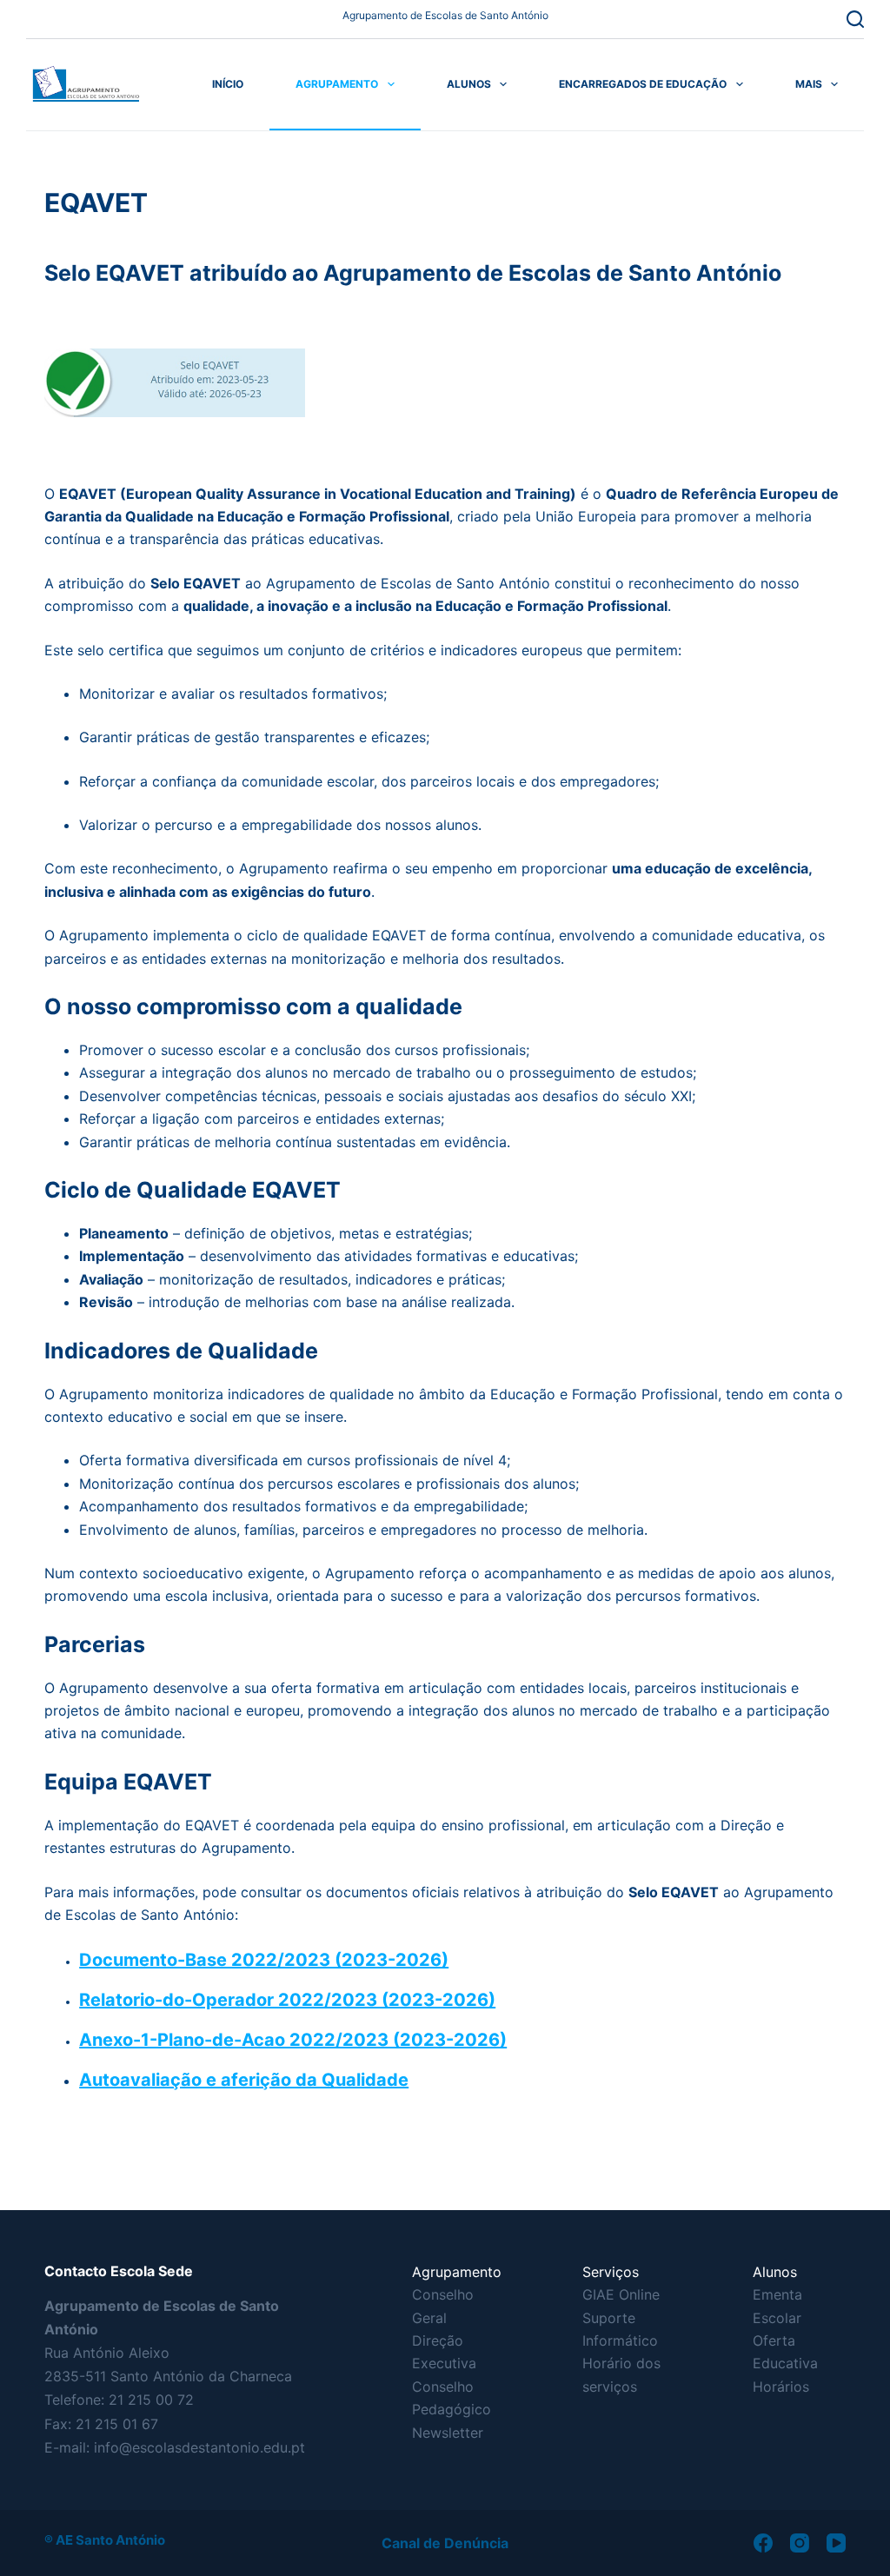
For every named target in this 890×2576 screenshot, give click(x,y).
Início (228, 84)
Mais (809, 84)
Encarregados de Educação (643, 84)
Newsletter (448, 2433)
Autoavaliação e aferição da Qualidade (244, 2080)
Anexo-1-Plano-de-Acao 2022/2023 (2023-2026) (293, 2040)
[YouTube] (836, 2543)
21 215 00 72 (151, 2400)
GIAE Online (621, 2294)
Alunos (469, 84)
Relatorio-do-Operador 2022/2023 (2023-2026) (287, 2000)
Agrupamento (337, 84)
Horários (781, 2387)
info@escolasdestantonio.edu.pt (199, 2447)
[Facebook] (763, 2543)
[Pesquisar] (855, 19)
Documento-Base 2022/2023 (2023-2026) (264, 1960)
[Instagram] (800, 2543)
